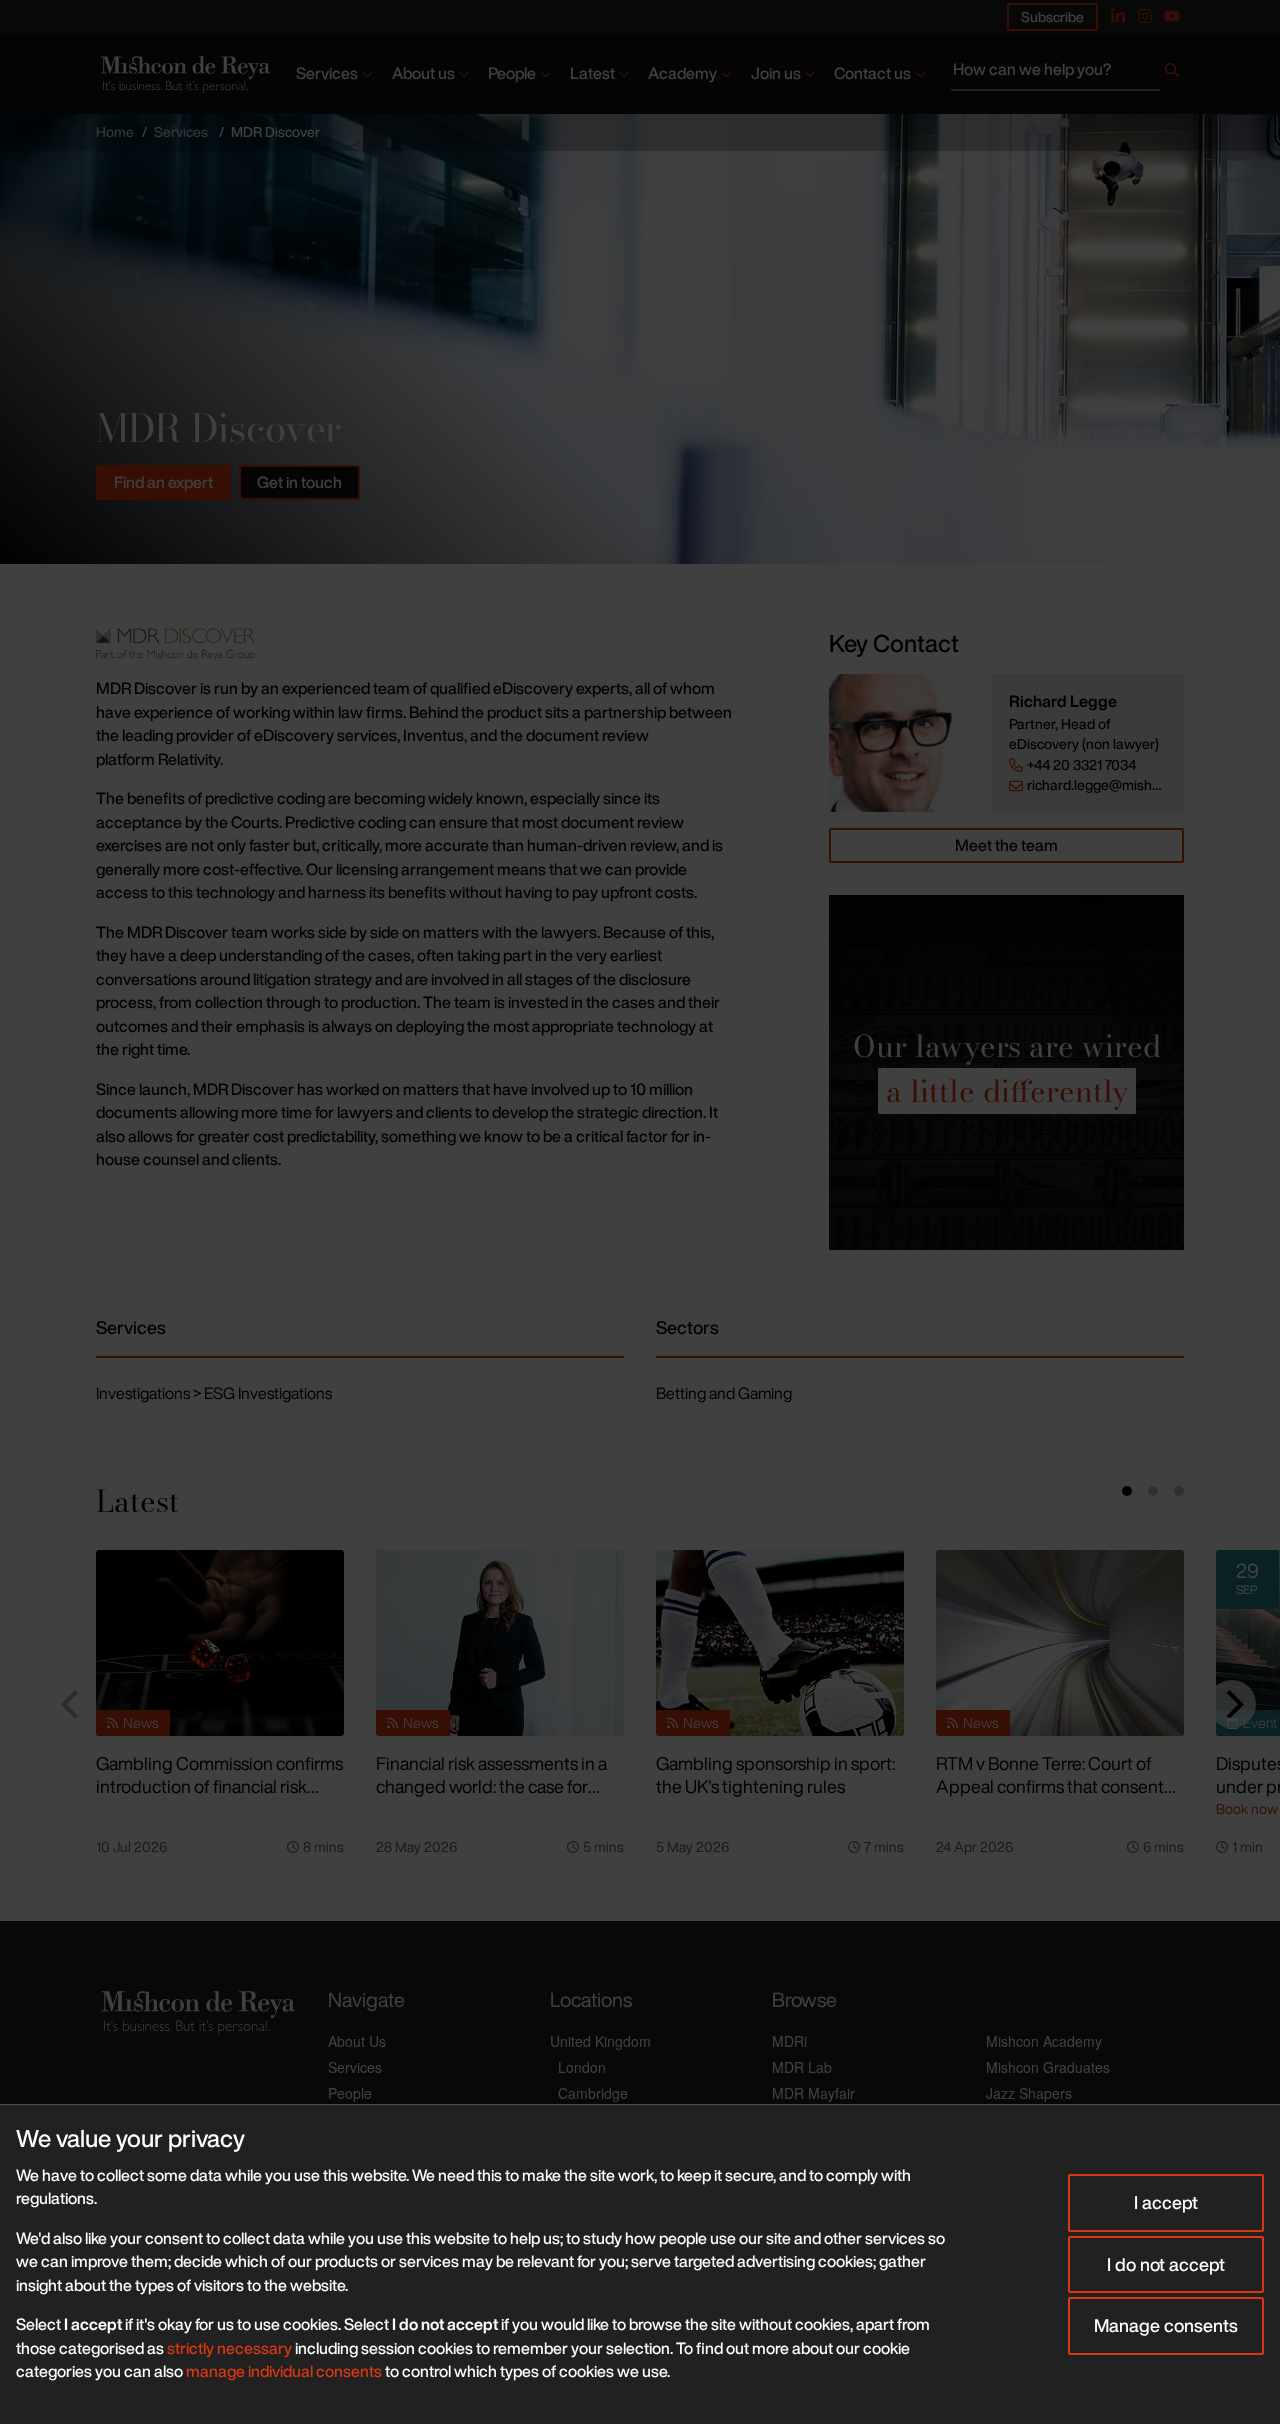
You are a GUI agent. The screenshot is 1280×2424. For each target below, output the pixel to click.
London (582, 2067)
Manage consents (1166, 2325)
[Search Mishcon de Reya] (1067, 74)
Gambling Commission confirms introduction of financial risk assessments (219, 1785)
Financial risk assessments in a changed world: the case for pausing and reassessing (491, 1785)
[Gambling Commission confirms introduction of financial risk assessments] (220, 1643)
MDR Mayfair (813, 2093)
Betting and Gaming (724, 1393)
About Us (357, 2041)
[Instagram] (1145, 16)
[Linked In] (1118, 16)
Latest (592, 73)
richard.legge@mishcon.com (1097, 785)
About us (423, 73)
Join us (776, 73)
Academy (682, 73)
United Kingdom (600, 2041)
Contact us (872, 73)
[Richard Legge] (911, 743)
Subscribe (1052, 16)
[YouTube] (1172, 16)
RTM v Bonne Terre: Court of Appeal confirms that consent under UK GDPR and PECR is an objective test (1058, 1797)
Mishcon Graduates (1048, 2067)
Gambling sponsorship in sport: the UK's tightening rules (775, 1774)
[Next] (1232, 1704)
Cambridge (593, 2093)
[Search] (1172, 74)
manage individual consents (284, 2371)
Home (115, 131)
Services (327, 73)
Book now (1247, 1808)
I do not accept (1166, 2264)
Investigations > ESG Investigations (214, 1393)
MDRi (789, 2041)
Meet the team (1006, 845)
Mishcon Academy (1044, 2041)
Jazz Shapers (1029, 2093)
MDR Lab (802, 2067)
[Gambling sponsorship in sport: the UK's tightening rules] (780, 1643)
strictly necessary (229, 2348)
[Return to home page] (183, 74)
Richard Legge (1063, 701)
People (512, 73)
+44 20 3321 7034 (1081, 765)
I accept (1166, 2202)
